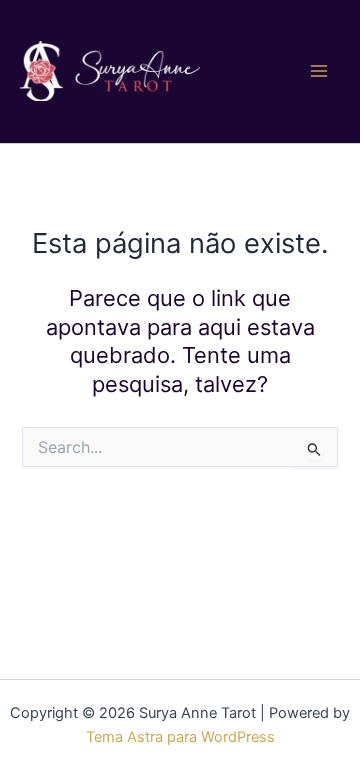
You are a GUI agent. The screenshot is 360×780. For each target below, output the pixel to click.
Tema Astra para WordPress (180, 737)
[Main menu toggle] (319, 72)
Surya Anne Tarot (244, 71)
